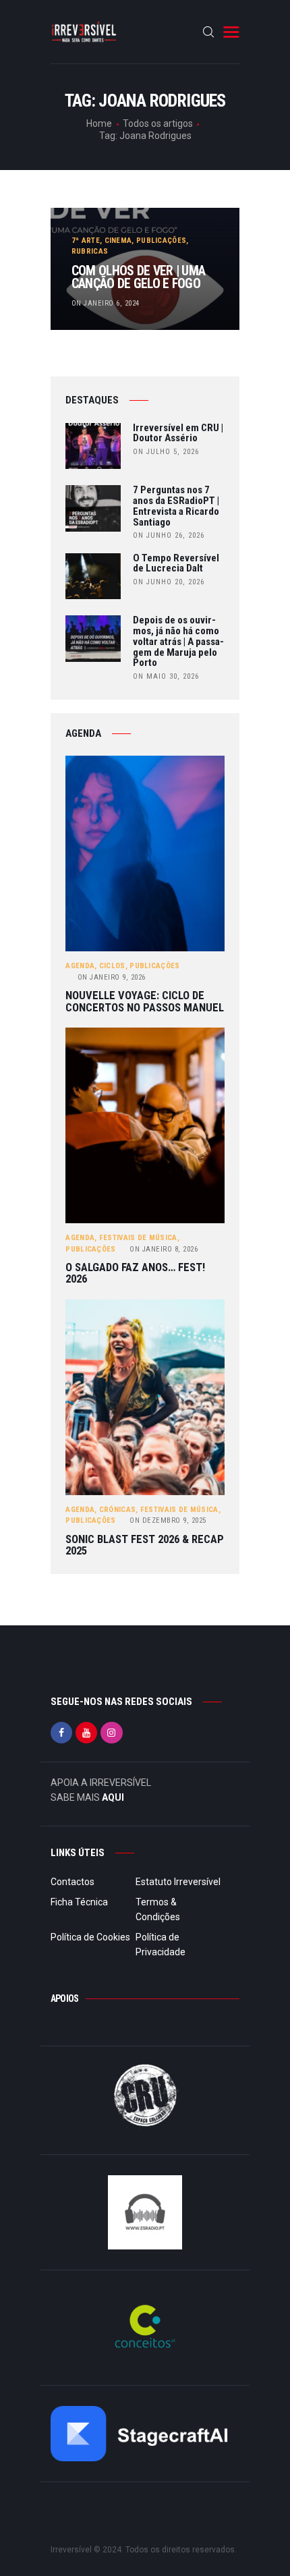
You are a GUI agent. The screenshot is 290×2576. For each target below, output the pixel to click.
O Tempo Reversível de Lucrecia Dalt (176, 564)
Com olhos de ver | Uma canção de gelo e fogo (139, 278)
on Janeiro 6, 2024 (106, 303)
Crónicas (117, 1510)
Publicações (161, 241)
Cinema (118, 241)
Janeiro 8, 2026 (164, 1249)
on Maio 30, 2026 (166, 676)
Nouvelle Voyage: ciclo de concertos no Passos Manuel (145, 1002)
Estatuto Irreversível (178, 1882)
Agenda (80, 966)
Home (99, 123)
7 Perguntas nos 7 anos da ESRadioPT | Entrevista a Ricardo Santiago (176, 506)
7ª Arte (86, 241)
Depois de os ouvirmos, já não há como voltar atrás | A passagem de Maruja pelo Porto (178, 642)
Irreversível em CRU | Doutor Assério (178, 434)
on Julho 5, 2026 (166, 452)
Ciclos (112, 966)
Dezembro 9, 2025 (168, 1520)
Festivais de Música (138, 1238)
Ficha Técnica (79, 1902)
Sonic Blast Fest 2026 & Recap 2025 (145, 1545)
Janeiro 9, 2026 (112, 977)
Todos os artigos (158, 123)
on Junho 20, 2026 (169, 582)
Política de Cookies (90, 1937)
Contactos (72, 1882)
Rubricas (90, 251)
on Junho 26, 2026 (169, 535)
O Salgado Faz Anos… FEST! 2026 (135, 1273)
